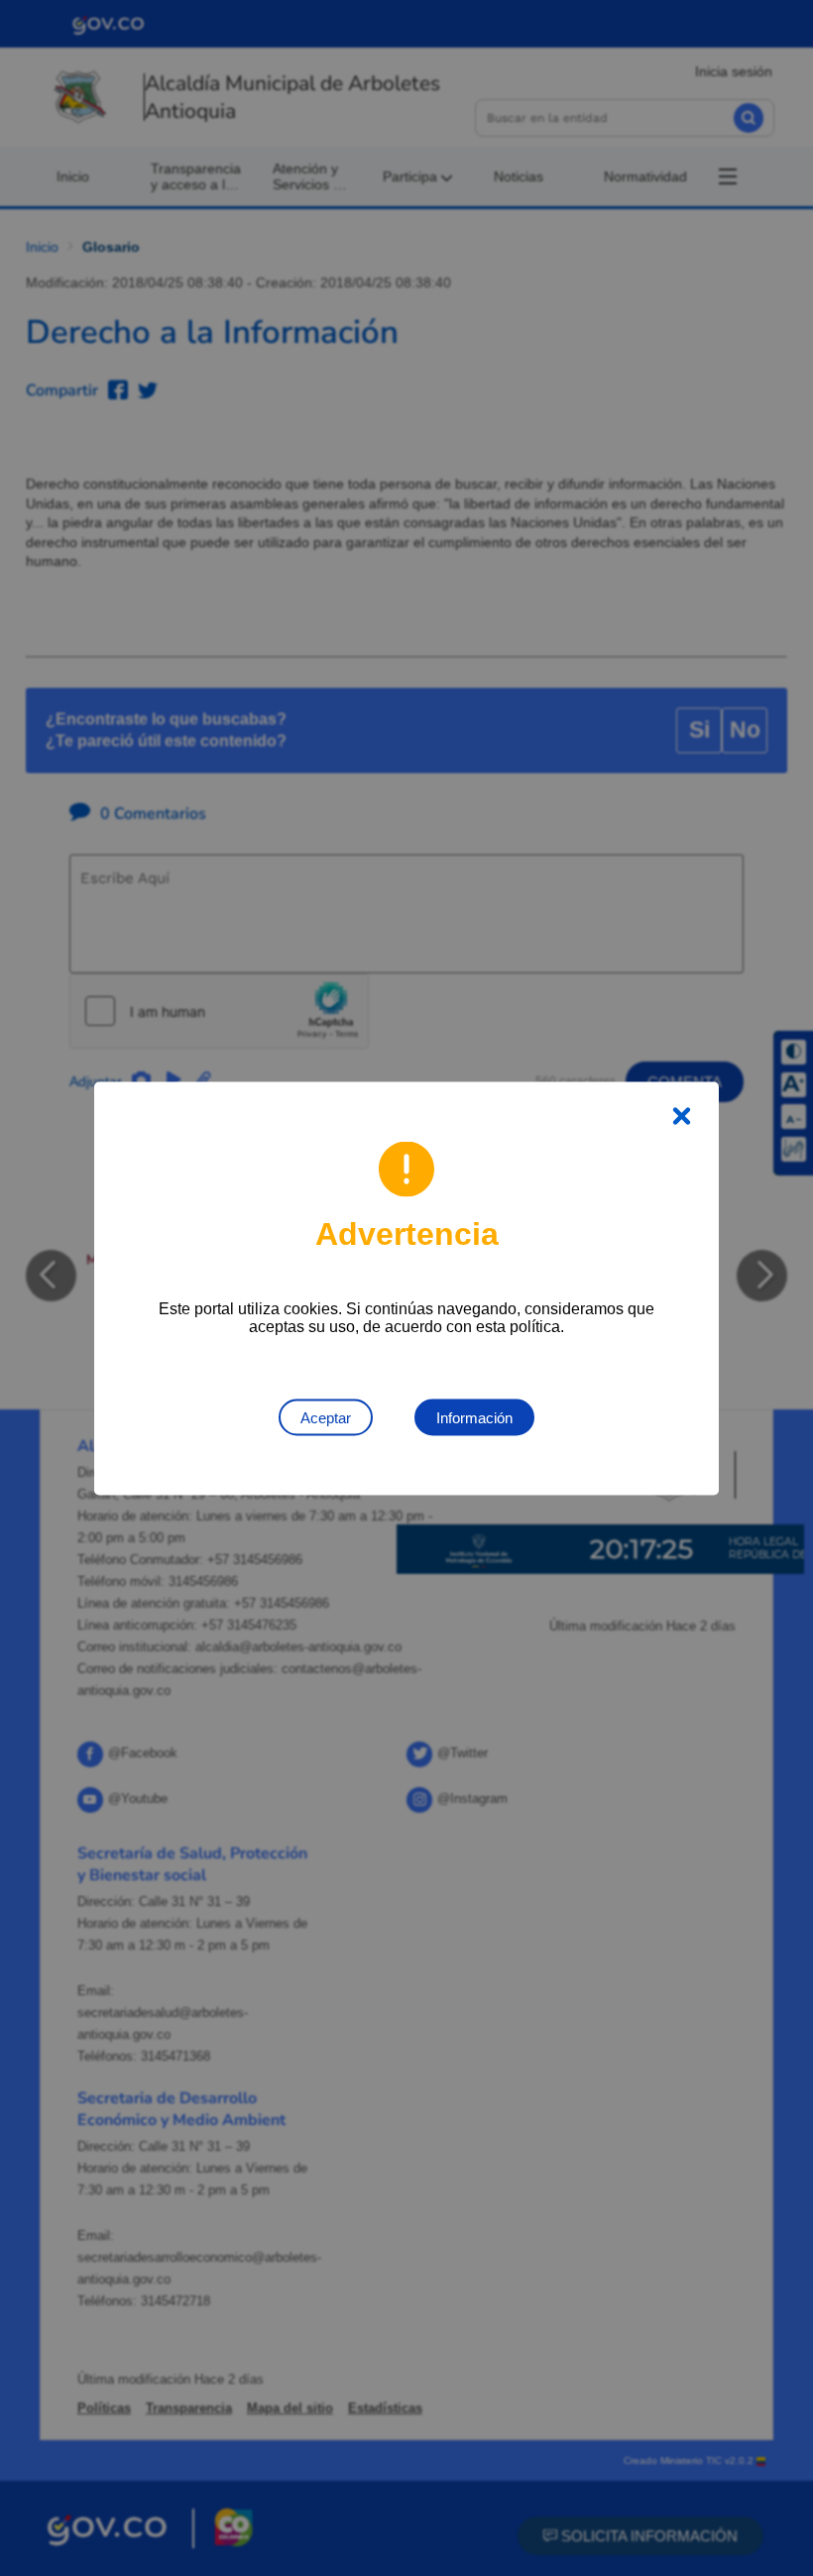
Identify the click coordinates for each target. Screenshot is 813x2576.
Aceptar (326, 1417)
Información (474, 1417)
